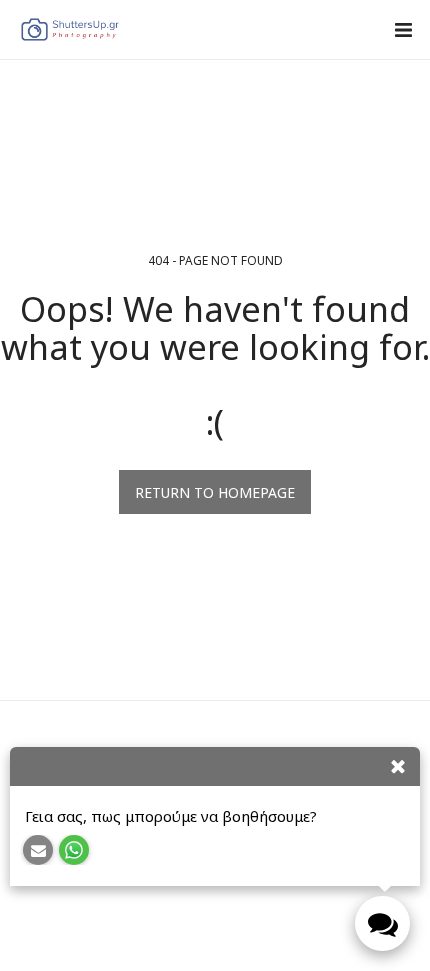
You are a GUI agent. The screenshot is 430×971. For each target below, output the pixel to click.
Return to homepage (215, 492)
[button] (403, 30)
